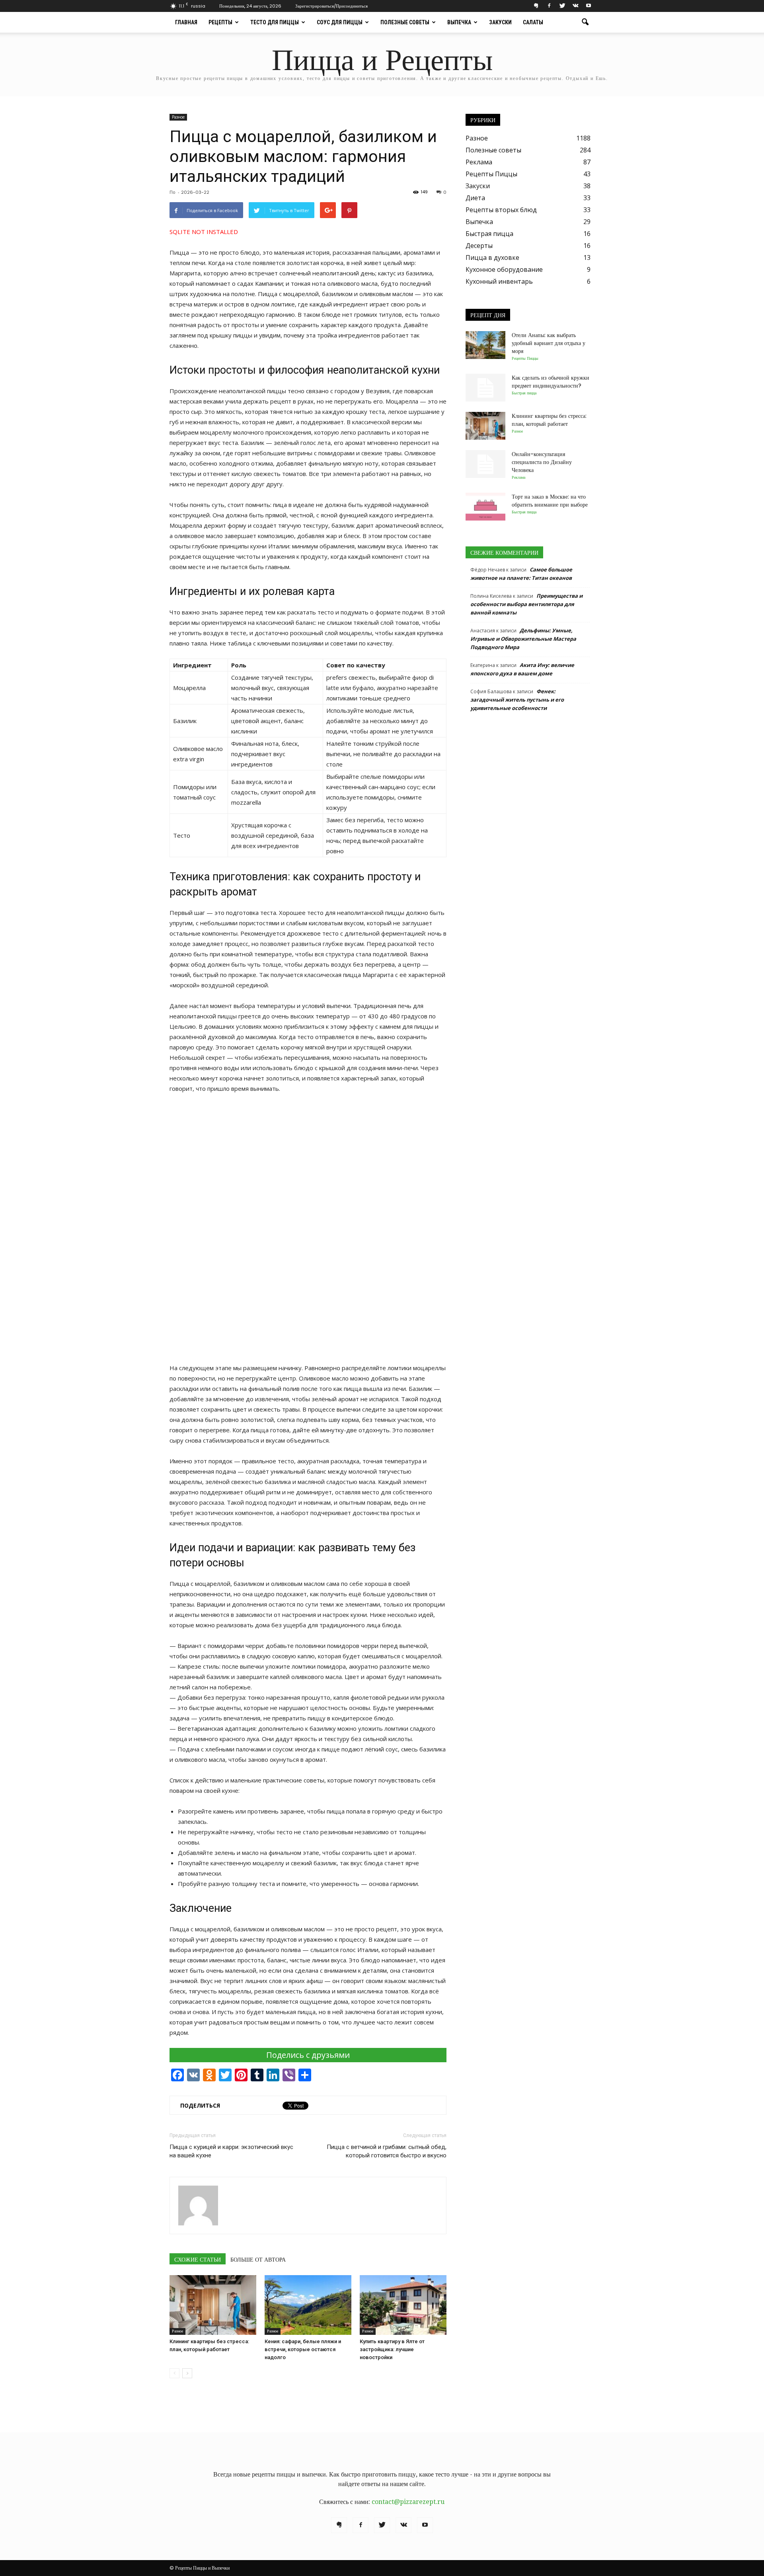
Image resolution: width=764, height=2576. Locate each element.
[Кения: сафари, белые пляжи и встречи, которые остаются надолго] (308, 2305)
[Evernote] (536, 6)
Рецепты (220, 22)
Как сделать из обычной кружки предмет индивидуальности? (551, 382)
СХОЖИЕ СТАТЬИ (198, 2260)
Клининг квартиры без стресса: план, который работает (549, 420)
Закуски (500, 22)
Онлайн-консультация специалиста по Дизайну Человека (542, 462)
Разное (178, 117)
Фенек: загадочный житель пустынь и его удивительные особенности (517, 700)
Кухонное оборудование (504, 269)
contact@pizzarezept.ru (408, 2502)
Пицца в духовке (492, 257)
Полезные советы (405, 22)
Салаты (533, 22)
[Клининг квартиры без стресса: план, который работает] (213, 2305)
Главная (186, 22)
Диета (475, 198)
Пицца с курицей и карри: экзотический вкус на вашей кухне (231, 2151)
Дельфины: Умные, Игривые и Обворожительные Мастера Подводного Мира (523, 639)
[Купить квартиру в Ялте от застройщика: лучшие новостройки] (403, 2305)
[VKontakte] (575, 6)
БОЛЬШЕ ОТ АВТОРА (258, 2260)
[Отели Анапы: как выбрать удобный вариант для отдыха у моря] (485, 345)
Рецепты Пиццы (491, 174)
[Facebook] (549, 6)
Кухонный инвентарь (499, 281)
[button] (585, 22)
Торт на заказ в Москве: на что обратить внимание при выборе (550, 501)
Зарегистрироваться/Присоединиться (331, 6)
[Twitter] (562, 6)
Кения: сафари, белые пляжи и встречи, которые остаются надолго (303, 2349)
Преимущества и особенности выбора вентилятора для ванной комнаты (526, 604)
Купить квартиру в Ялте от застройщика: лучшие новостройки (392, 2349)
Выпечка (459, 22)
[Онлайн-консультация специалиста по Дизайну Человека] (485, 464)
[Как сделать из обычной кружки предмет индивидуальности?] (485, 388)
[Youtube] (589, 6)
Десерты (479, 246)
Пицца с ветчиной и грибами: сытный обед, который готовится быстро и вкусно (387, 2151)
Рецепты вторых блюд (501, 210)
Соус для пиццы (340, 22)
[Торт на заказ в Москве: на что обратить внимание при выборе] (485, 507)
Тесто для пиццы (275, 22)
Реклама (479, 162)
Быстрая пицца (489, 234)
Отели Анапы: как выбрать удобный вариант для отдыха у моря (549, 343)
